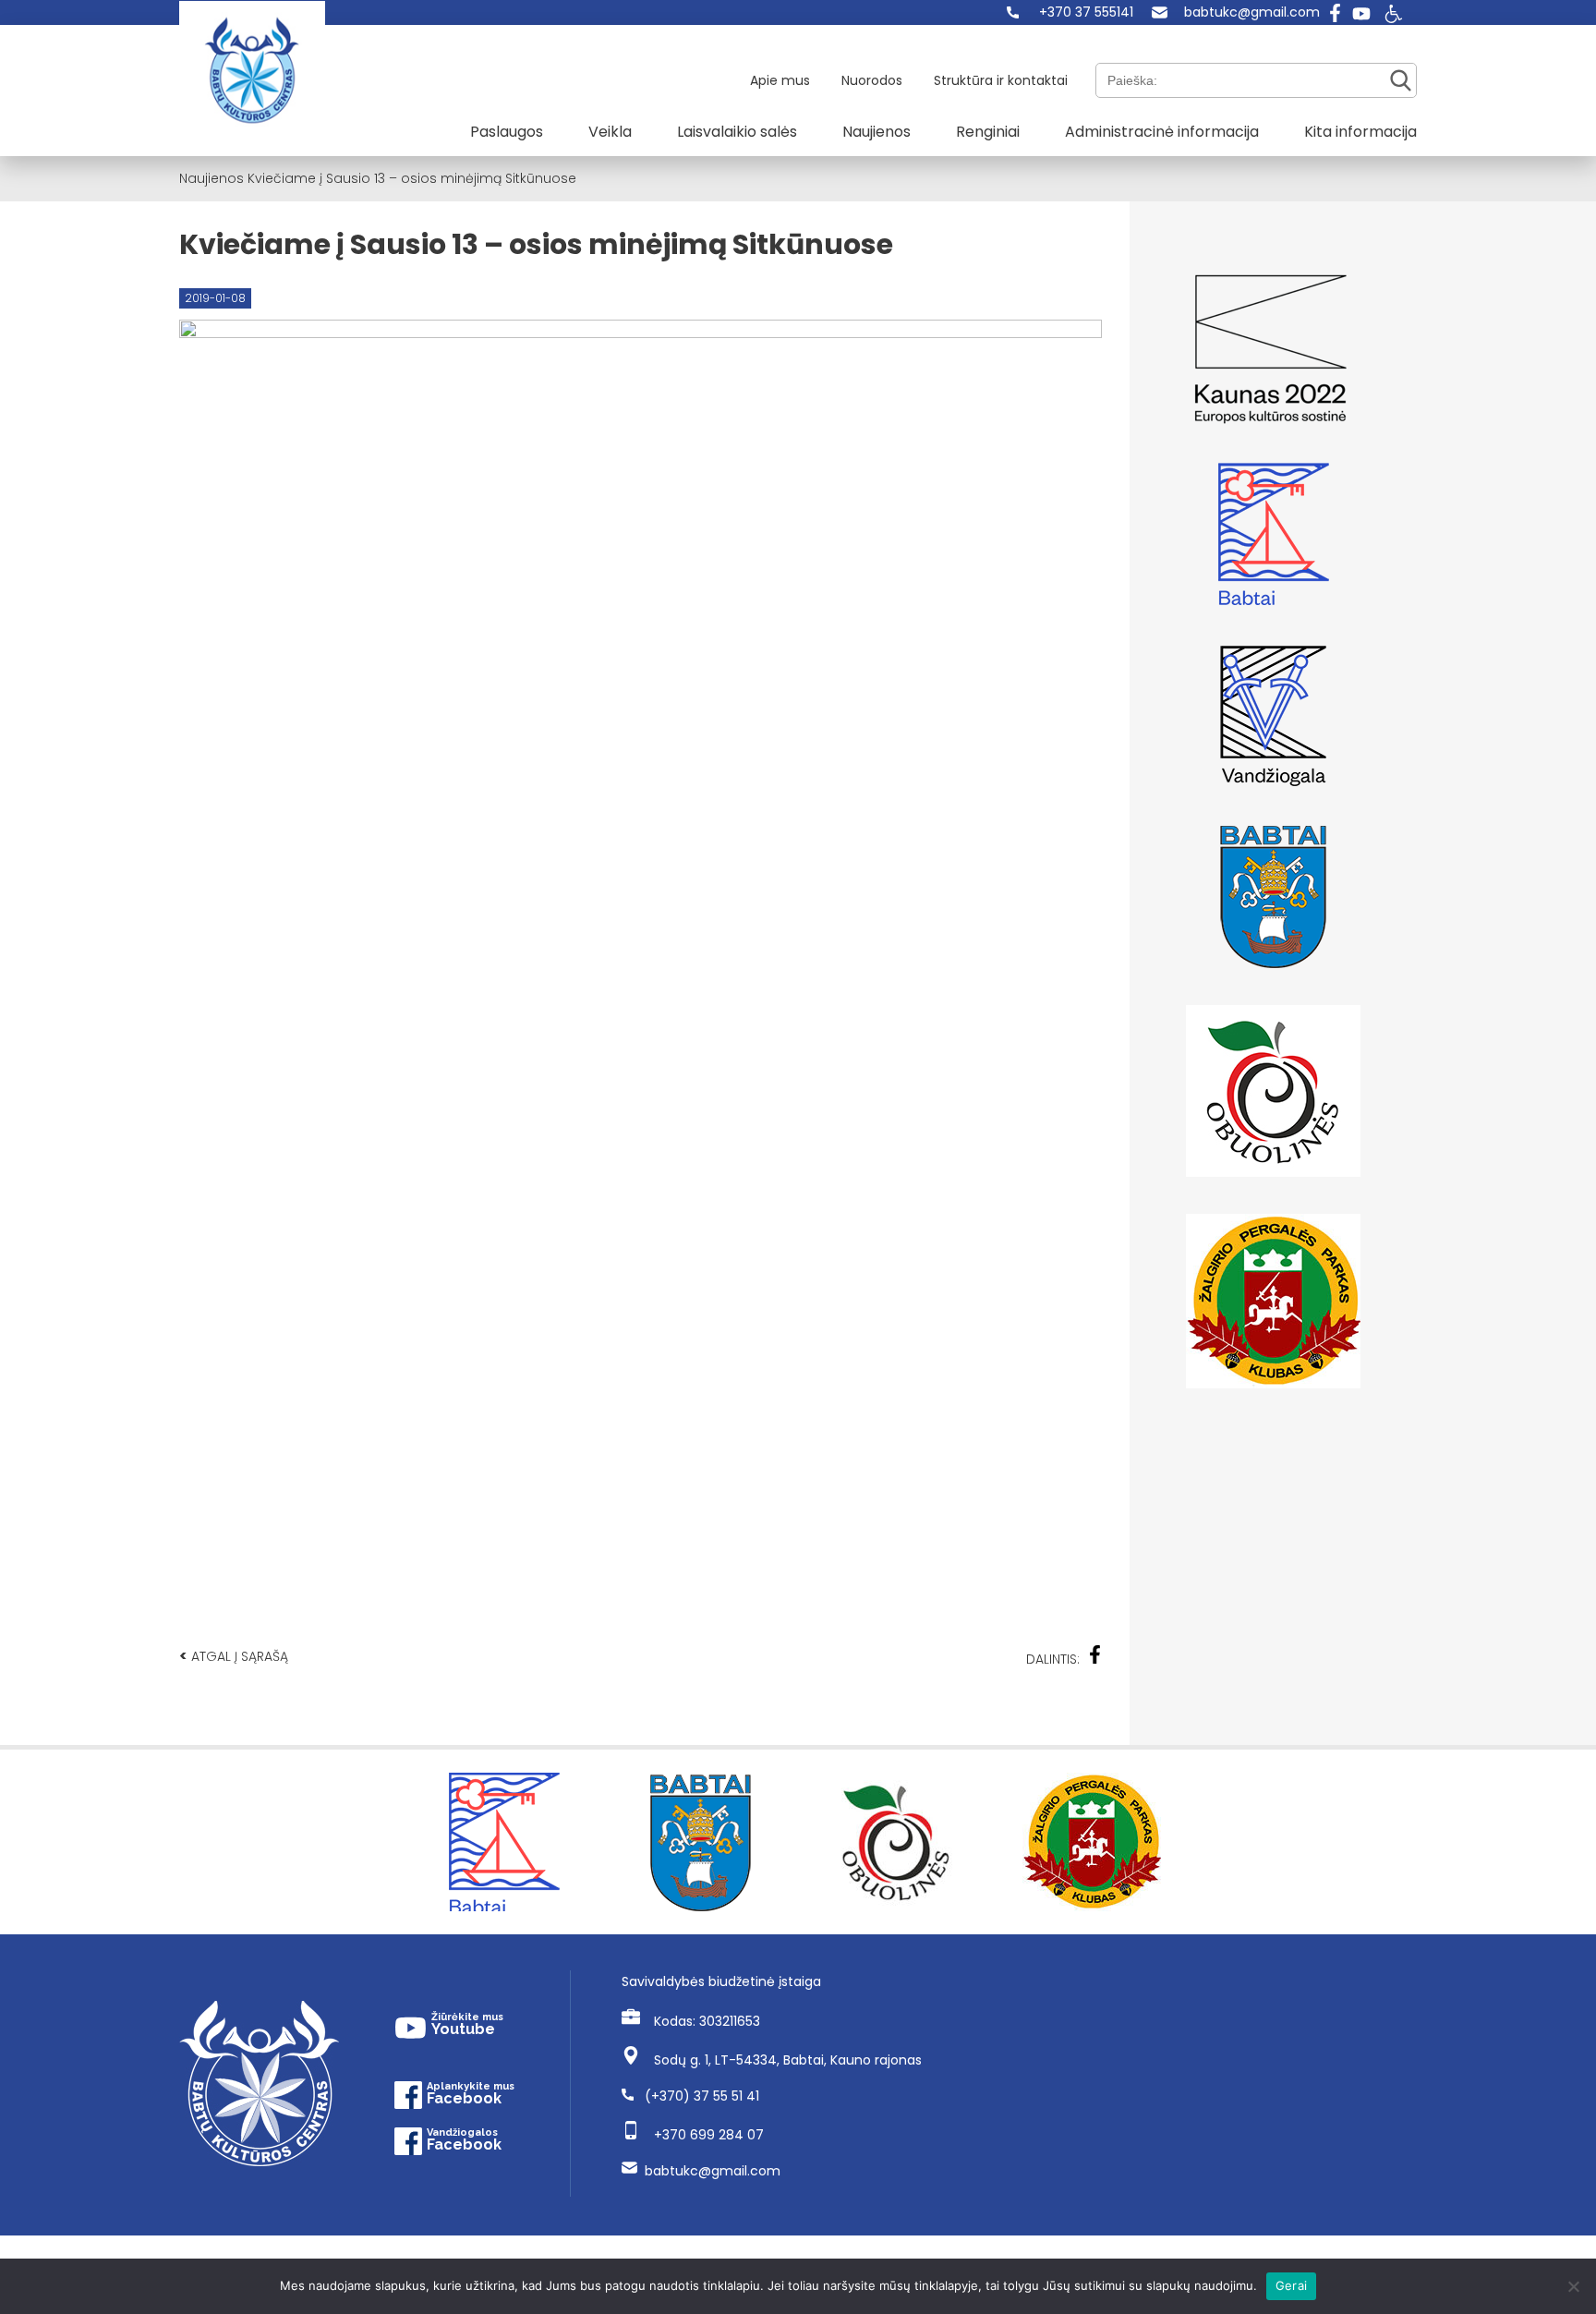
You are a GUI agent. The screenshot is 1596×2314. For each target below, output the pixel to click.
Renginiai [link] (988, 132)
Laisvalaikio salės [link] (737, 132)
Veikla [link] (610, 132)
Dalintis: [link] (1053, 1659)
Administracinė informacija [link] (1162, 132)
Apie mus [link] (780, 80)
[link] (1070, 12)
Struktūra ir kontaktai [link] (1001, 80)
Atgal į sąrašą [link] (234, 1656)
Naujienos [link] (877, 132)
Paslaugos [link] (507, 132)
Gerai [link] (1291, 2285)
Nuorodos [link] (872, 80)
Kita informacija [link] (1360, 132)
